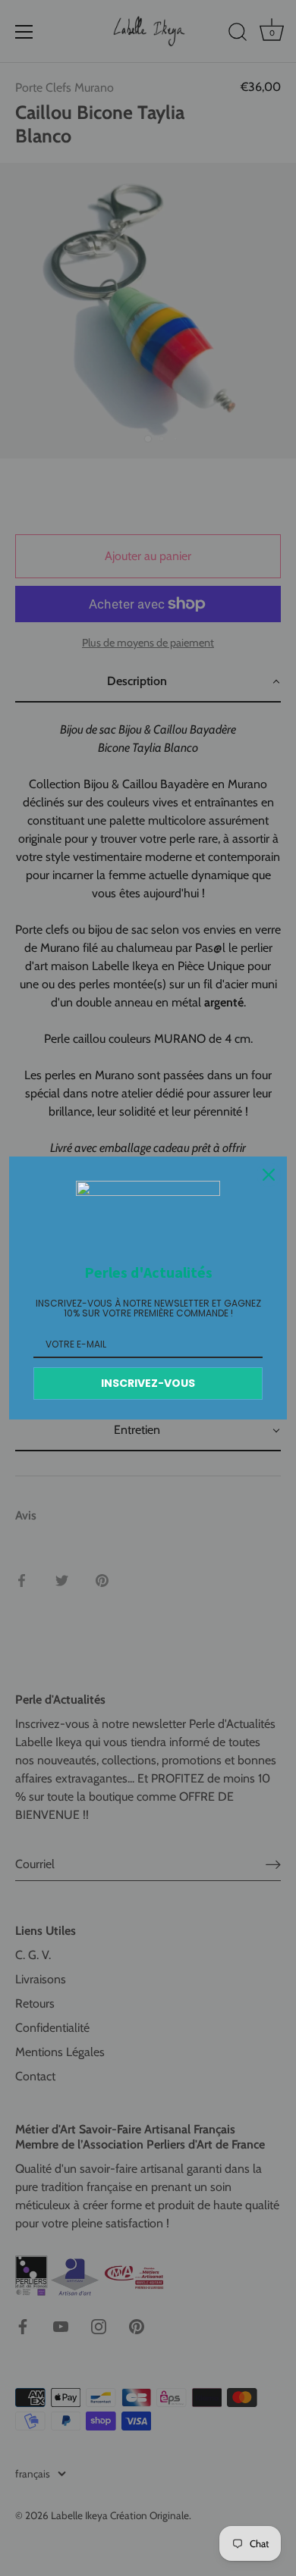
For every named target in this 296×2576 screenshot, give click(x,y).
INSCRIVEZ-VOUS (148, 1383)
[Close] (269, 1175)
